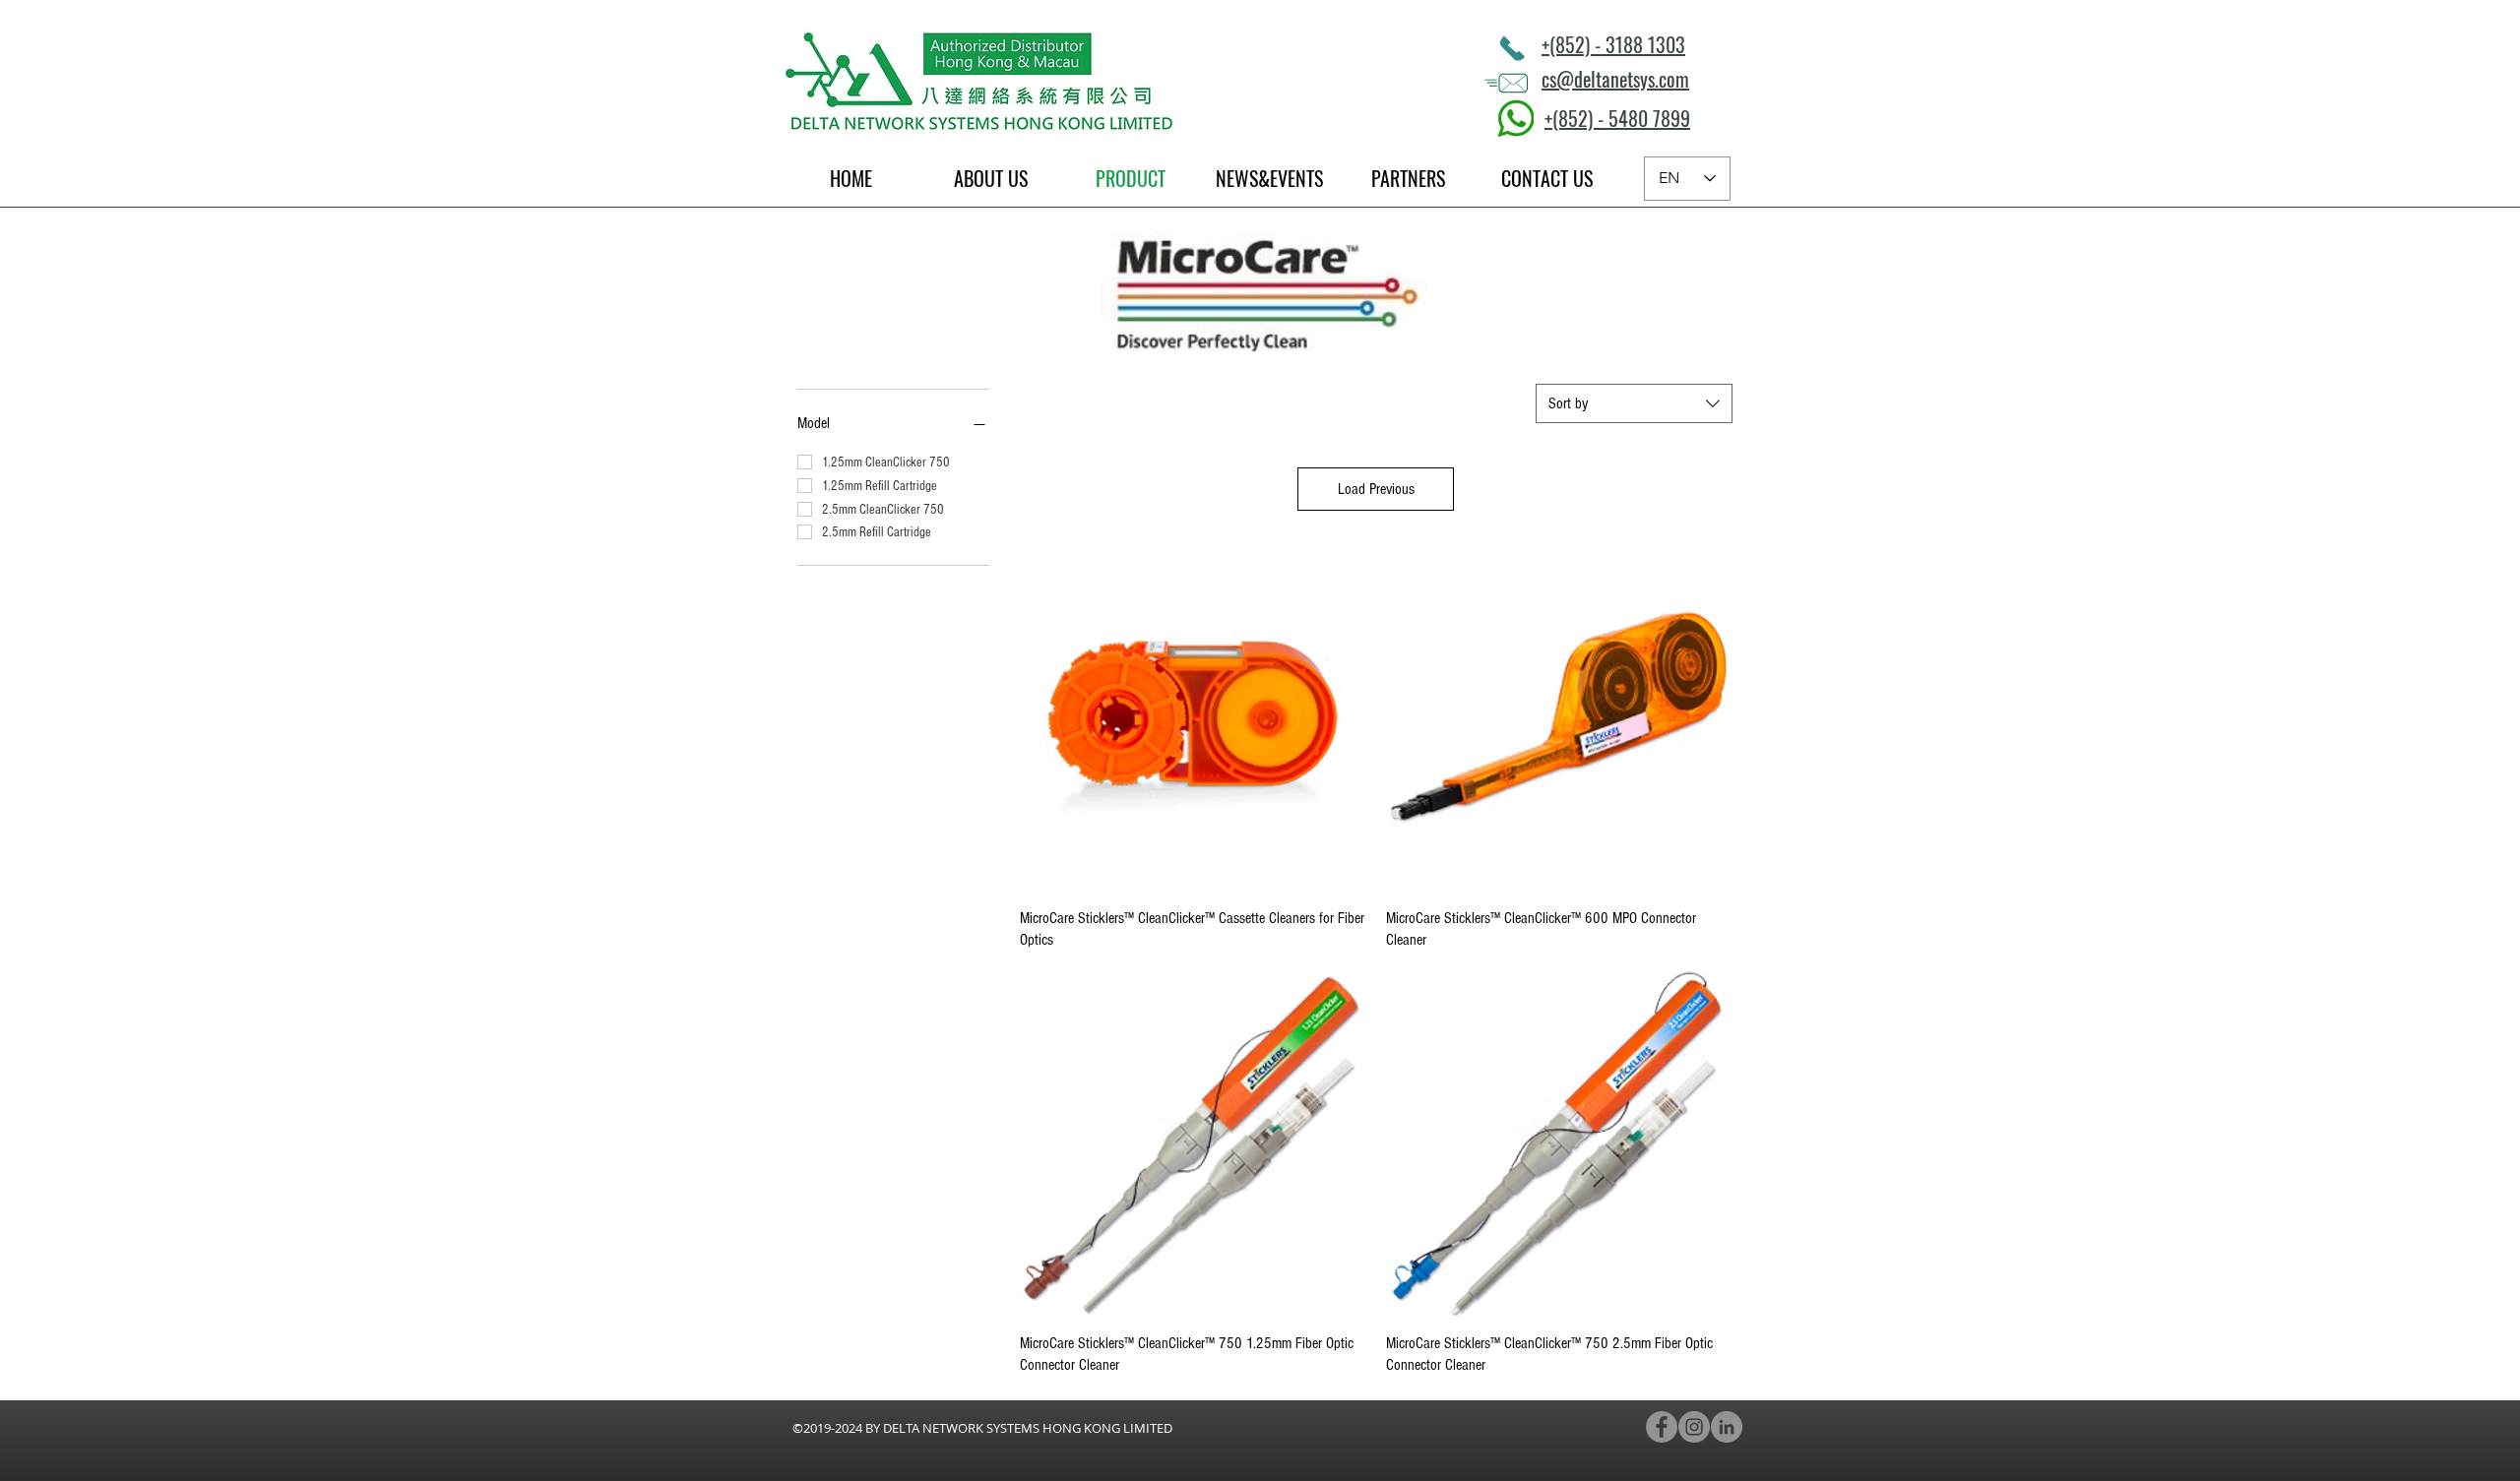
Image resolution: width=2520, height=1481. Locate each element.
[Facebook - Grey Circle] (1662, 1427)
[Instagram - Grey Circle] (1694, 1427)
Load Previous (1376, 489)
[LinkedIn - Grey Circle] (1727, 1427)
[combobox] (1634, 403)
